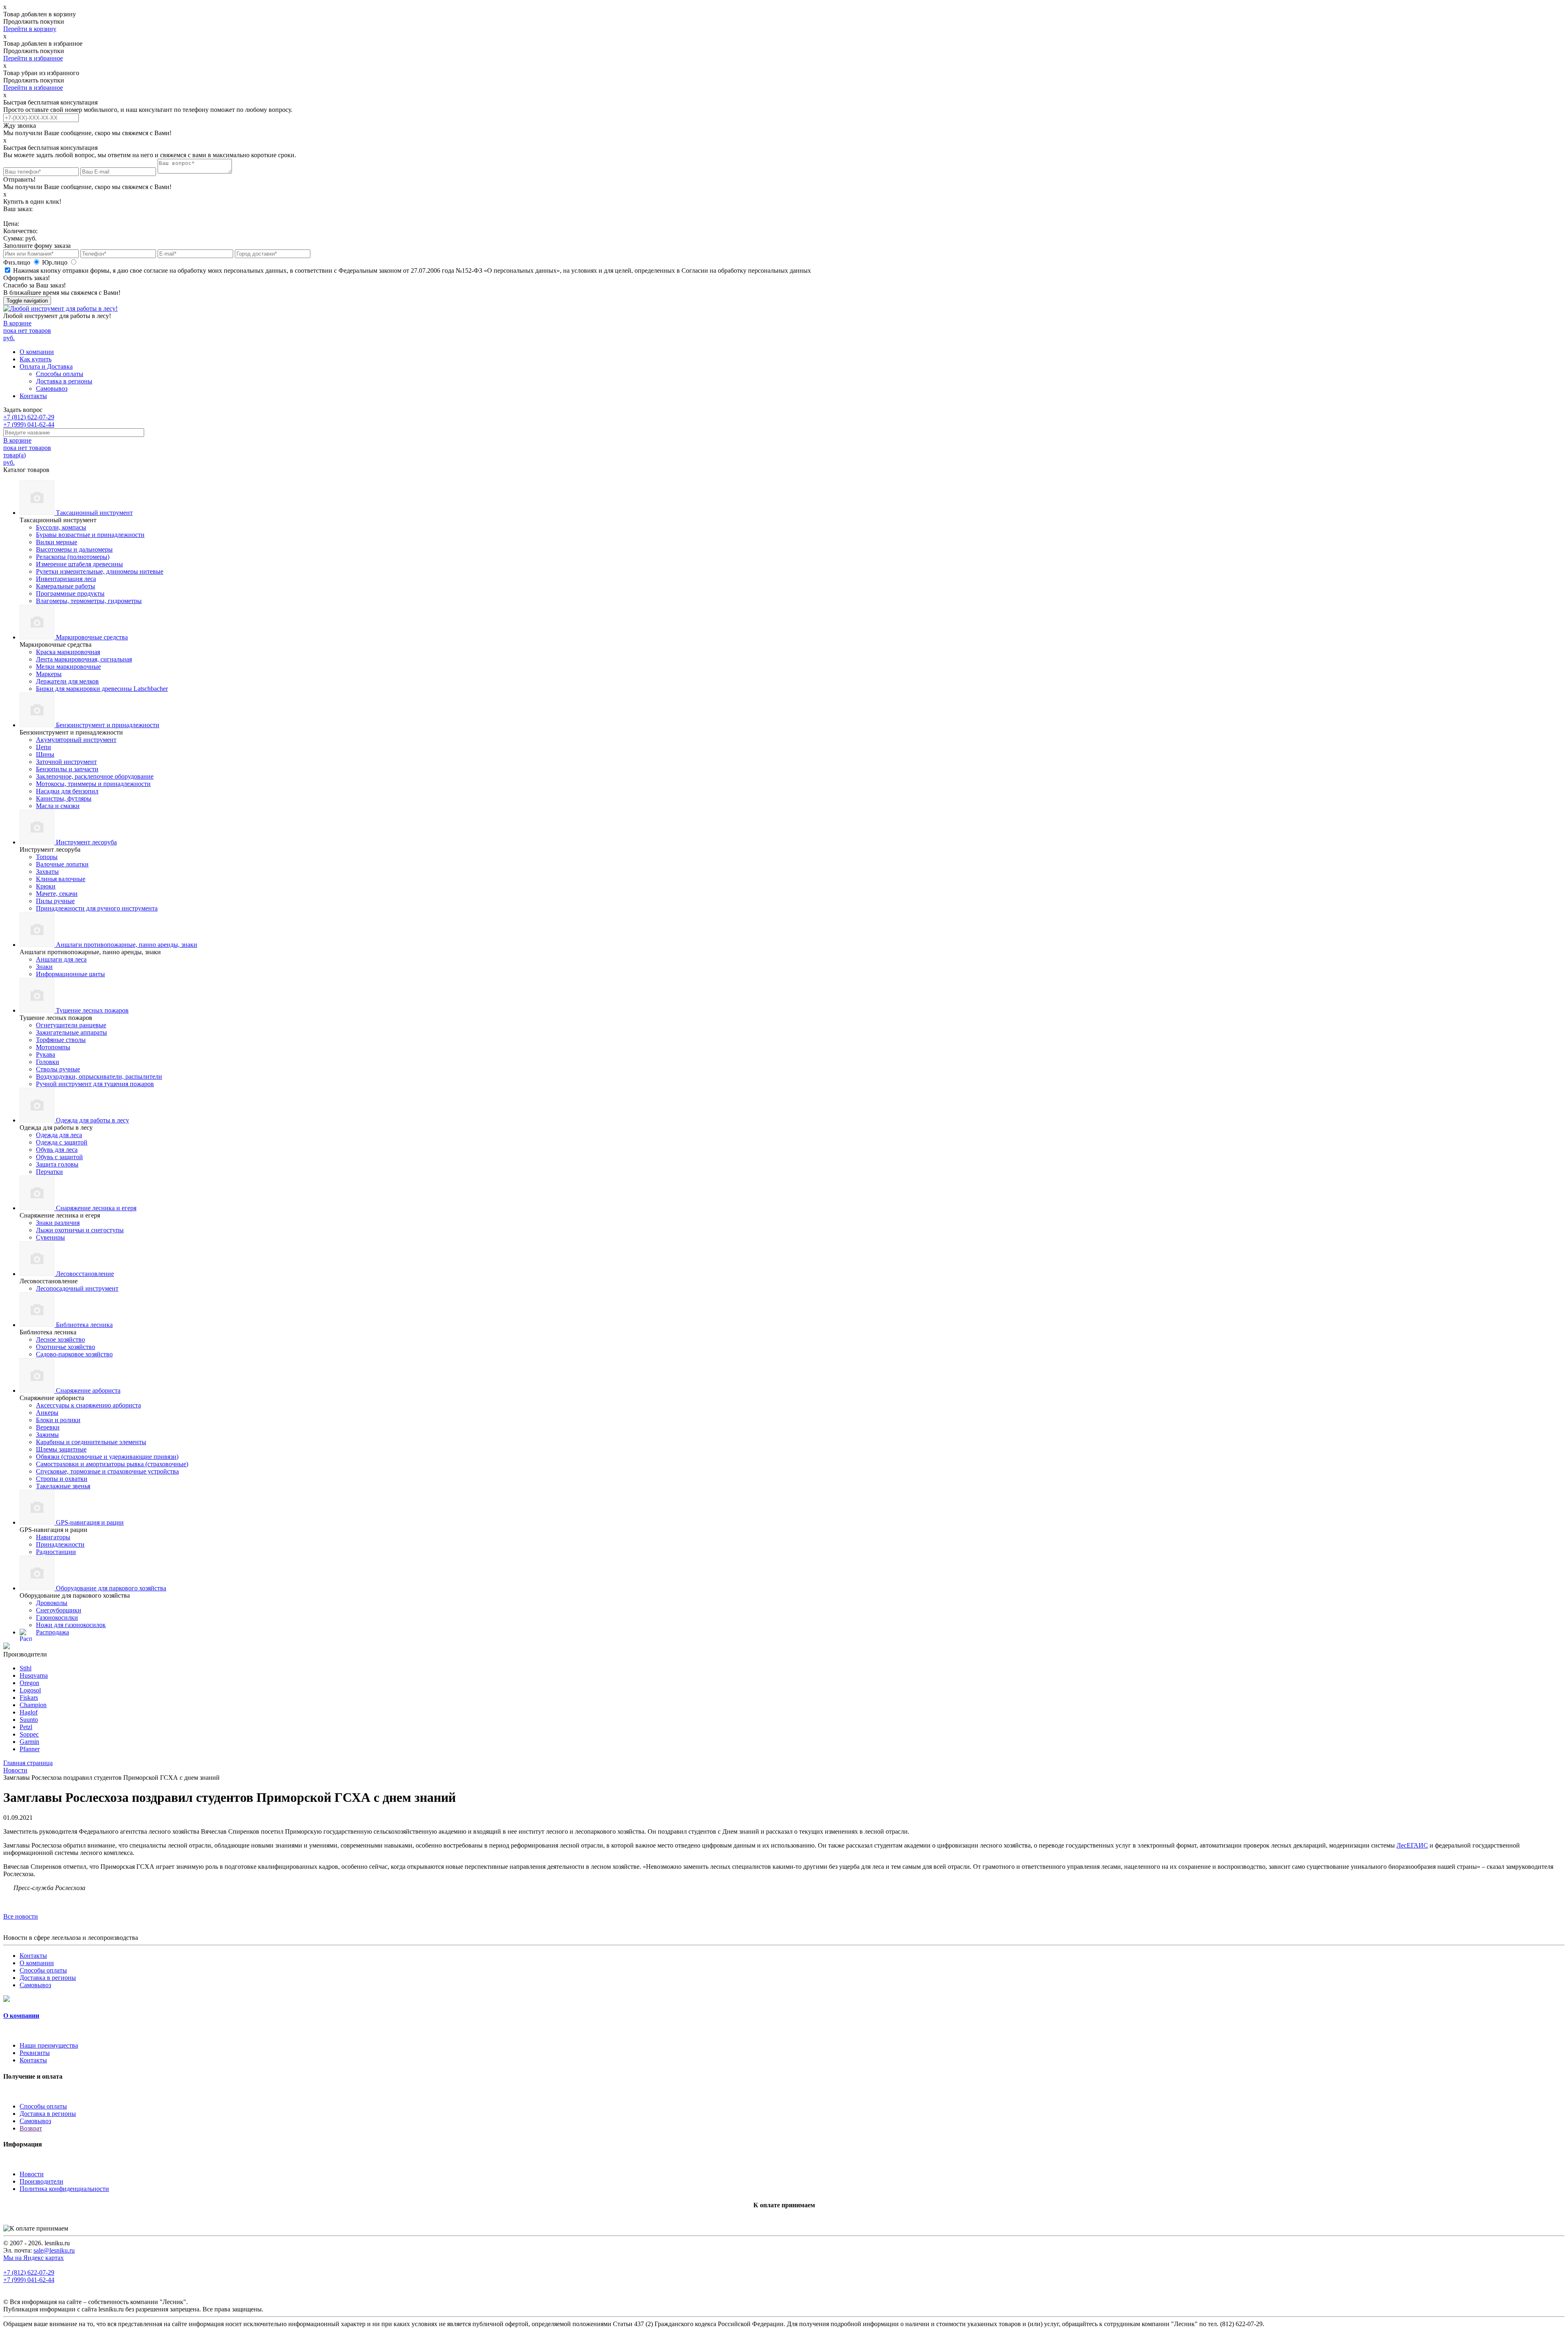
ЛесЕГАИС (1412, 1845)
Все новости (21, 1916)
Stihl (26, 1668)
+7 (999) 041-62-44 (29, 424)
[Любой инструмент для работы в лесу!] (60, 308)
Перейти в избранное (33, 58)
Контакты (33, 396)
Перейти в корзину (30, 29)
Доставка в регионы (64, 381)
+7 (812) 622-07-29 (29, 417)
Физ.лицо (18, 262)
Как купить (36, 359)
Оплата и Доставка (46, 366)
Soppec (29, 1734)
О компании (37, 352)
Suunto (29, 1720)
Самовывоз (52, 388)
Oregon (29, 1683)
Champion (33, 1705)
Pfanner (30, 1749)
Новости (32, 2174)
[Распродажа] (7, 1647)
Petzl (26, 1727)
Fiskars (29, 1698)
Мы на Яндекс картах (33, 2258)
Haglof (29, 1712)
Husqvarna (34, 1675)
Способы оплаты (60, 374)
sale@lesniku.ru (54, 2250)
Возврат (31, 2128)
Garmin (29, 1742)
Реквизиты (35, 2053)
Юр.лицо (56, 262)
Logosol (30, 1690)
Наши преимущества (49, 2045)
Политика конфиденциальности (64, 2189)
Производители (41, 2181)
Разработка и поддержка (290, 2310)
